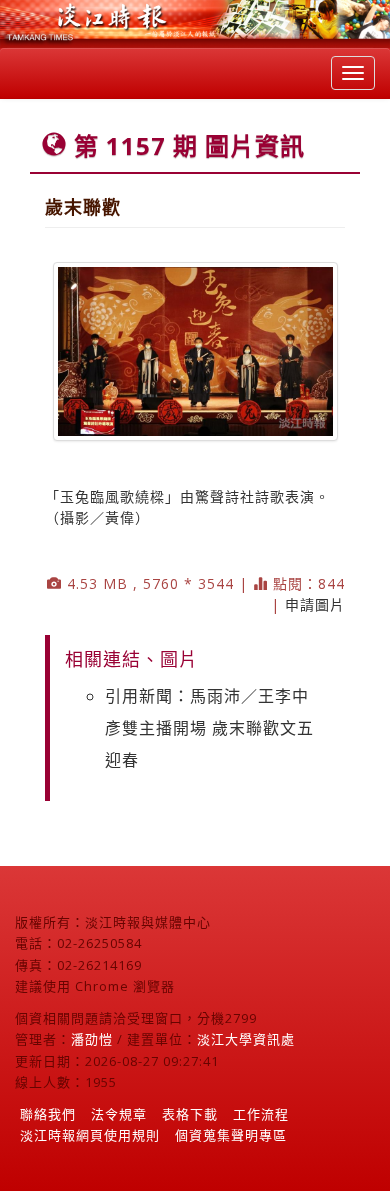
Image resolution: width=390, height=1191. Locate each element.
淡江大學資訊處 (246, 1039)
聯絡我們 (48, 1114)
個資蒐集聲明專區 (231, 1135)
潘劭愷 (92, 1039)
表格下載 (190, 1114)
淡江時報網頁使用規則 (90, 1135)
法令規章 (119, 1114)
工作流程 (261, 1114)
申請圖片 (315, 604)
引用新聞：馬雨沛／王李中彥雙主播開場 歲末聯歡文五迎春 (209, 728)
